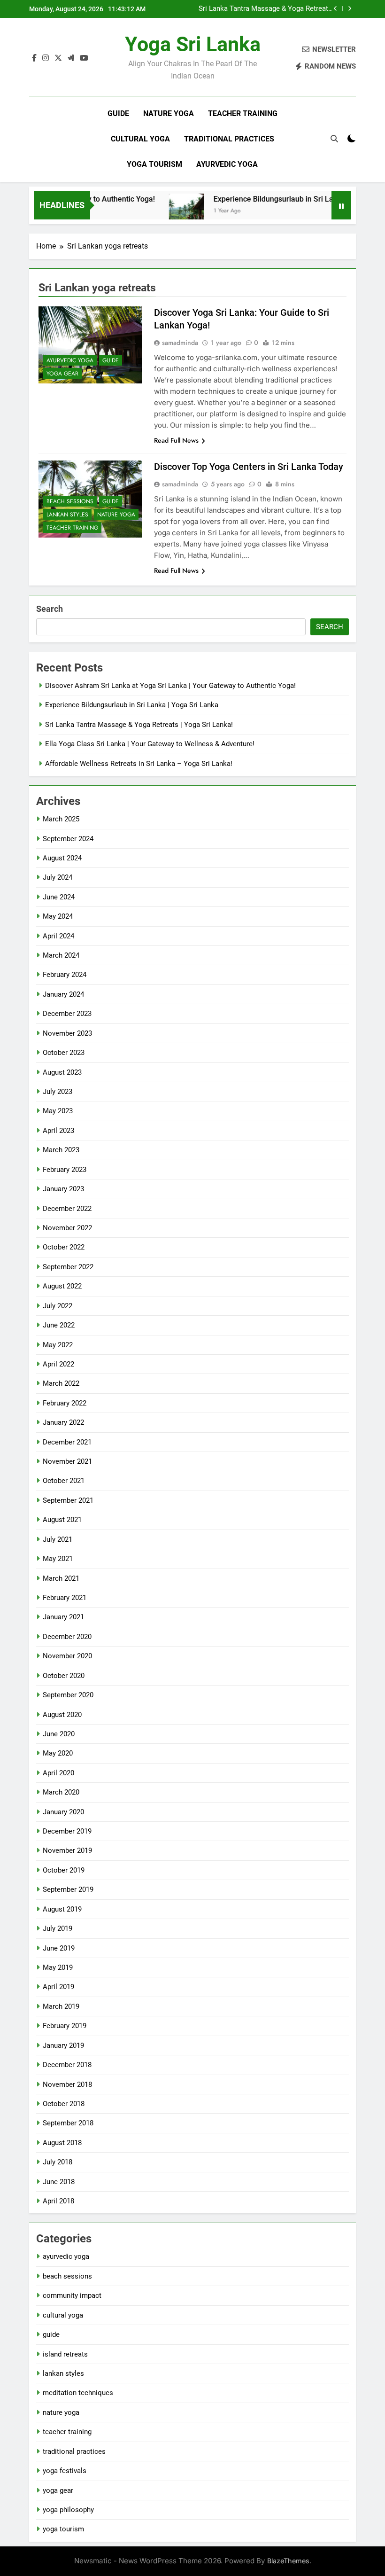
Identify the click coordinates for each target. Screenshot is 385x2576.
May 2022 (58, 1345)
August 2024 (62, 858)
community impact (72, 2295)
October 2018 (64, 2104)
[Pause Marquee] (341, 205)
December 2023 (67, 1014)
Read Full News (176, 440)
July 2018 (58, 2162)
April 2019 (58, 1987)
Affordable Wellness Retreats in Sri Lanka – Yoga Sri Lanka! (139, 764)
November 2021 (67, 1461)
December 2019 (67, 1831)
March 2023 (61, 1150)
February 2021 (65, 1598)
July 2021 (58, 1539)
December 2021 (67, 1442)
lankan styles (67, 515)
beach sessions (70, 501)
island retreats (65, 2354)
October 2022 (64, 1247)
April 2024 (58, 936)
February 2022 (65, 1403)
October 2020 (64, 1676)
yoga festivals (65, 2471)
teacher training (243, 113)
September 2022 (68, 1267)
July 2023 (58, 1092)
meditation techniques (78, 2393)
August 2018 (62, 2143)
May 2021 (58, 1559)
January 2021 (63, 1617)
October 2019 (64, 1870)
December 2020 (67, 1637)
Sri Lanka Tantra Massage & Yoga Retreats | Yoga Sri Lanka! (265, 9)
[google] (71, 58)
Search (50, 609)
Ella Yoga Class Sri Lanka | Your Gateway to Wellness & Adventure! (150, 744)
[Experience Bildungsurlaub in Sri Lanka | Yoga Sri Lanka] (167, 211)
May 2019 (58, 1967)
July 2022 (58, 1306)
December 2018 (67, 2065)
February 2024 (65, 975)
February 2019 (65, 2026)
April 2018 (58, 2201)
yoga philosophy (68, 2510)
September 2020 (68, 1695)
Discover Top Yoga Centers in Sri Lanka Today (249, 467)
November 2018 (67, 2084)
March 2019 (61, 2006)
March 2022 (61, 1383)
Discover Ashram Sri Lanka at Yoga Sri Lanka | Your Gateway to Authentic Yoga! (170, 686)
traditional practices (229, 139)
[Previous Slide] (335, 9)
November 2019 (67, 1850)
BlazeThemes (288, 2561)
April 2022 (58, 1364)
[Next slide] (350, 9)
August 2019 (62, 1909)
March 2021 (61, 1578)
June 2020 (59, 1734)
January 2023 (63, 1189)
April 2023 (58, 1131)
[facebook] (34, 58)
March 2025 (61, 819)
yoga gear (62, 374)
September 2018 (68, 2123)
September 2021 (68, 1500)
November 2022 (67, 1228)
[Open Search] (334, 139)
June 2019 (59, 1948)
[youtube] (84, 58)
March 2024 (61, 955)
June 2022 (59, 1325)
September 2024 (68, 839)
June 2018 (59, 2182)
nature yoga (169, 113)
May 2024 (58, 916)
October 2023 (64, 1053)
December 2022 (67, 1209)
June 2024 (59, 897)
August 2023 (62, 1072)
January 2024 (63, 994)
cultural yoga (140, 139)
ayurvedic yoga (227, 164)
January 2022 (63, 1422)
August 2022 (62, 1286)
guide (118, 113)
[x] (58, 58)
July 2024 (58, 877)
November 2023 (67, 1033)
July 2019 (58, 1928)
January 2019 (63, 2045)
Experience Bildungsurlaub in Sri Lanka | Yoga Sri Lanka (288, 199)
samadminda (180, 343)
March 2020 (61, 1792)
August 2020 (62, 1715)
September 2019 (68, 1889)
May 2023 (58, 1111)
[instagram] (46, 58)
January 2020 (63, 1812)
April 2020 (58, 1773)
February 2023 (65, 1170)
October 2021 (64, 1481)
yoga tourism (154, 164)
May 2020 (58, 1753)
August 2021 (62, 1520)
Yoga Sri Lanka (193, 44)
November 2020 (67, 1656)
